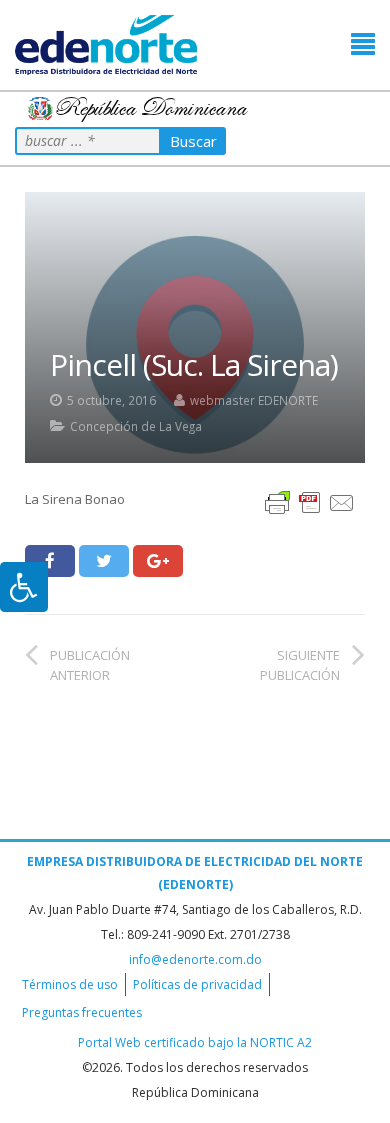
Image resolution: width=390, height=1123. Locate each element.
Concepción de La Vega (136, 426)
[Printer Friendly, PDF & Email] (310, 501)
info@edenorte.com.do (195, 959)
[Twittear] (104, 561)
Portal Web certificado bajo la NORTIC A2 (195, 1042)
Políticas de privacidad (197, 984)
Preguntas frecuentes (82, 1012)
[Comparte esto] (50, 561)
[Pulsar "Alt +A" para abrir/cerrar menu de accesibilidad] (24, 587)
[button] (363, 44)
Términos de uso (70, 984)
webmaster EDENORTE (254, 400)
